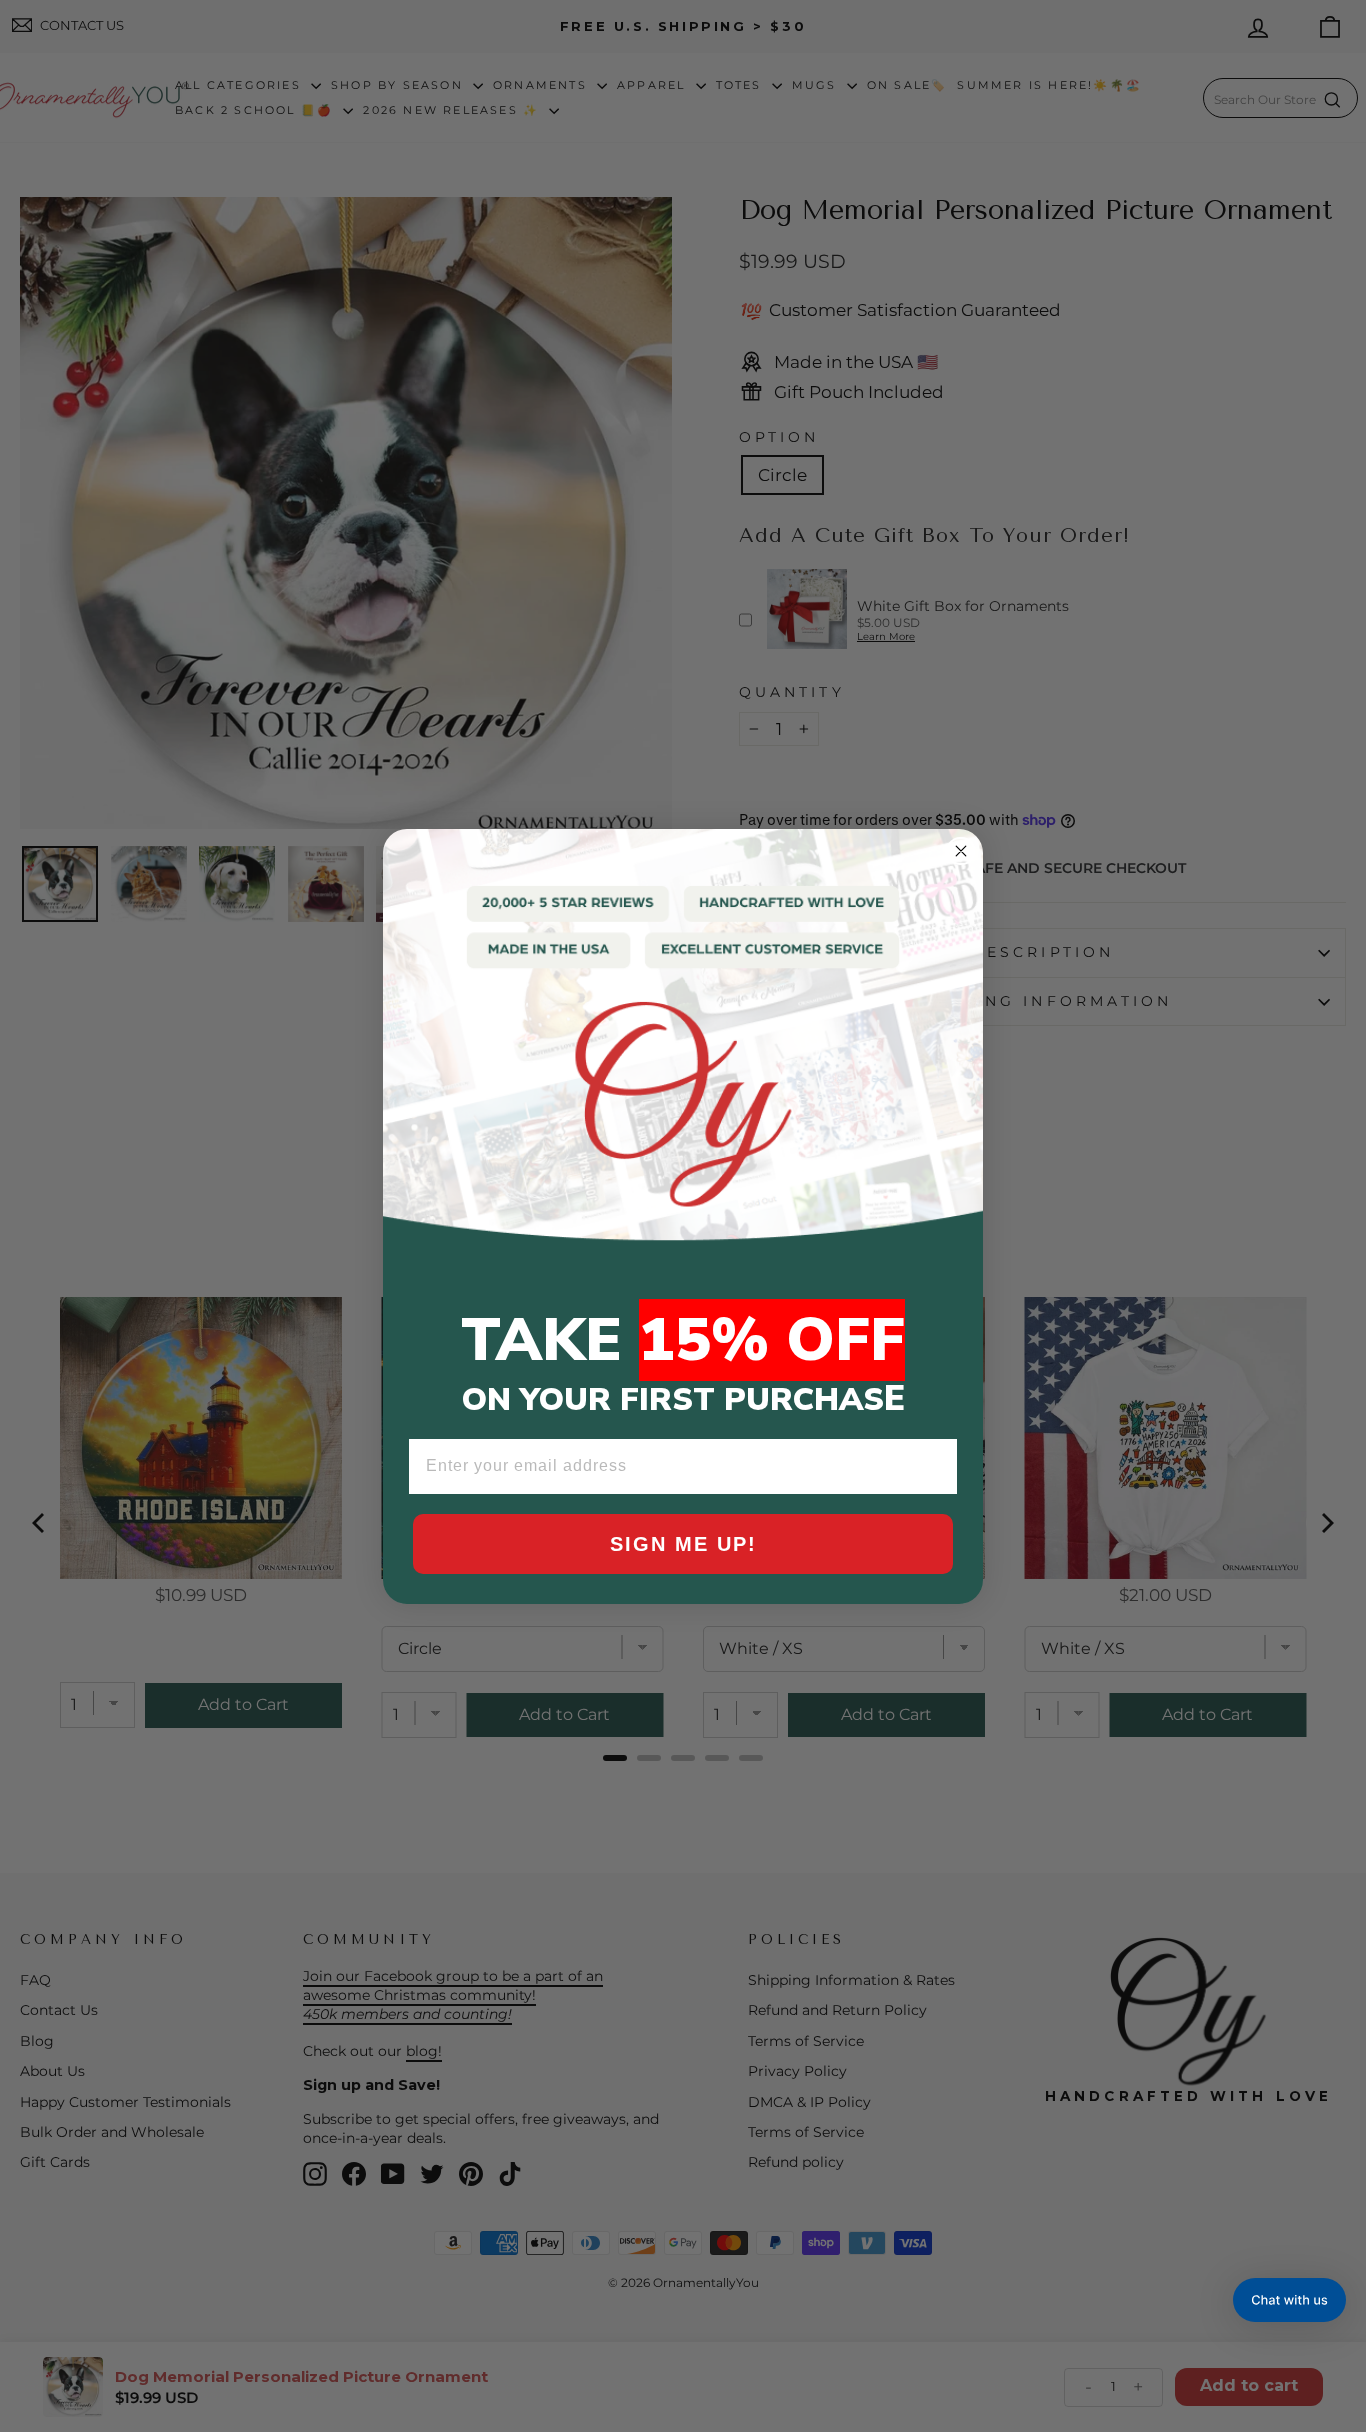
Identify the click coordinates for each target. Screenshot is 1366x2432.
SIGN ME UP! (683, 1544)
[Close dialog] (961, 851)
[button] (1289, 2300)
